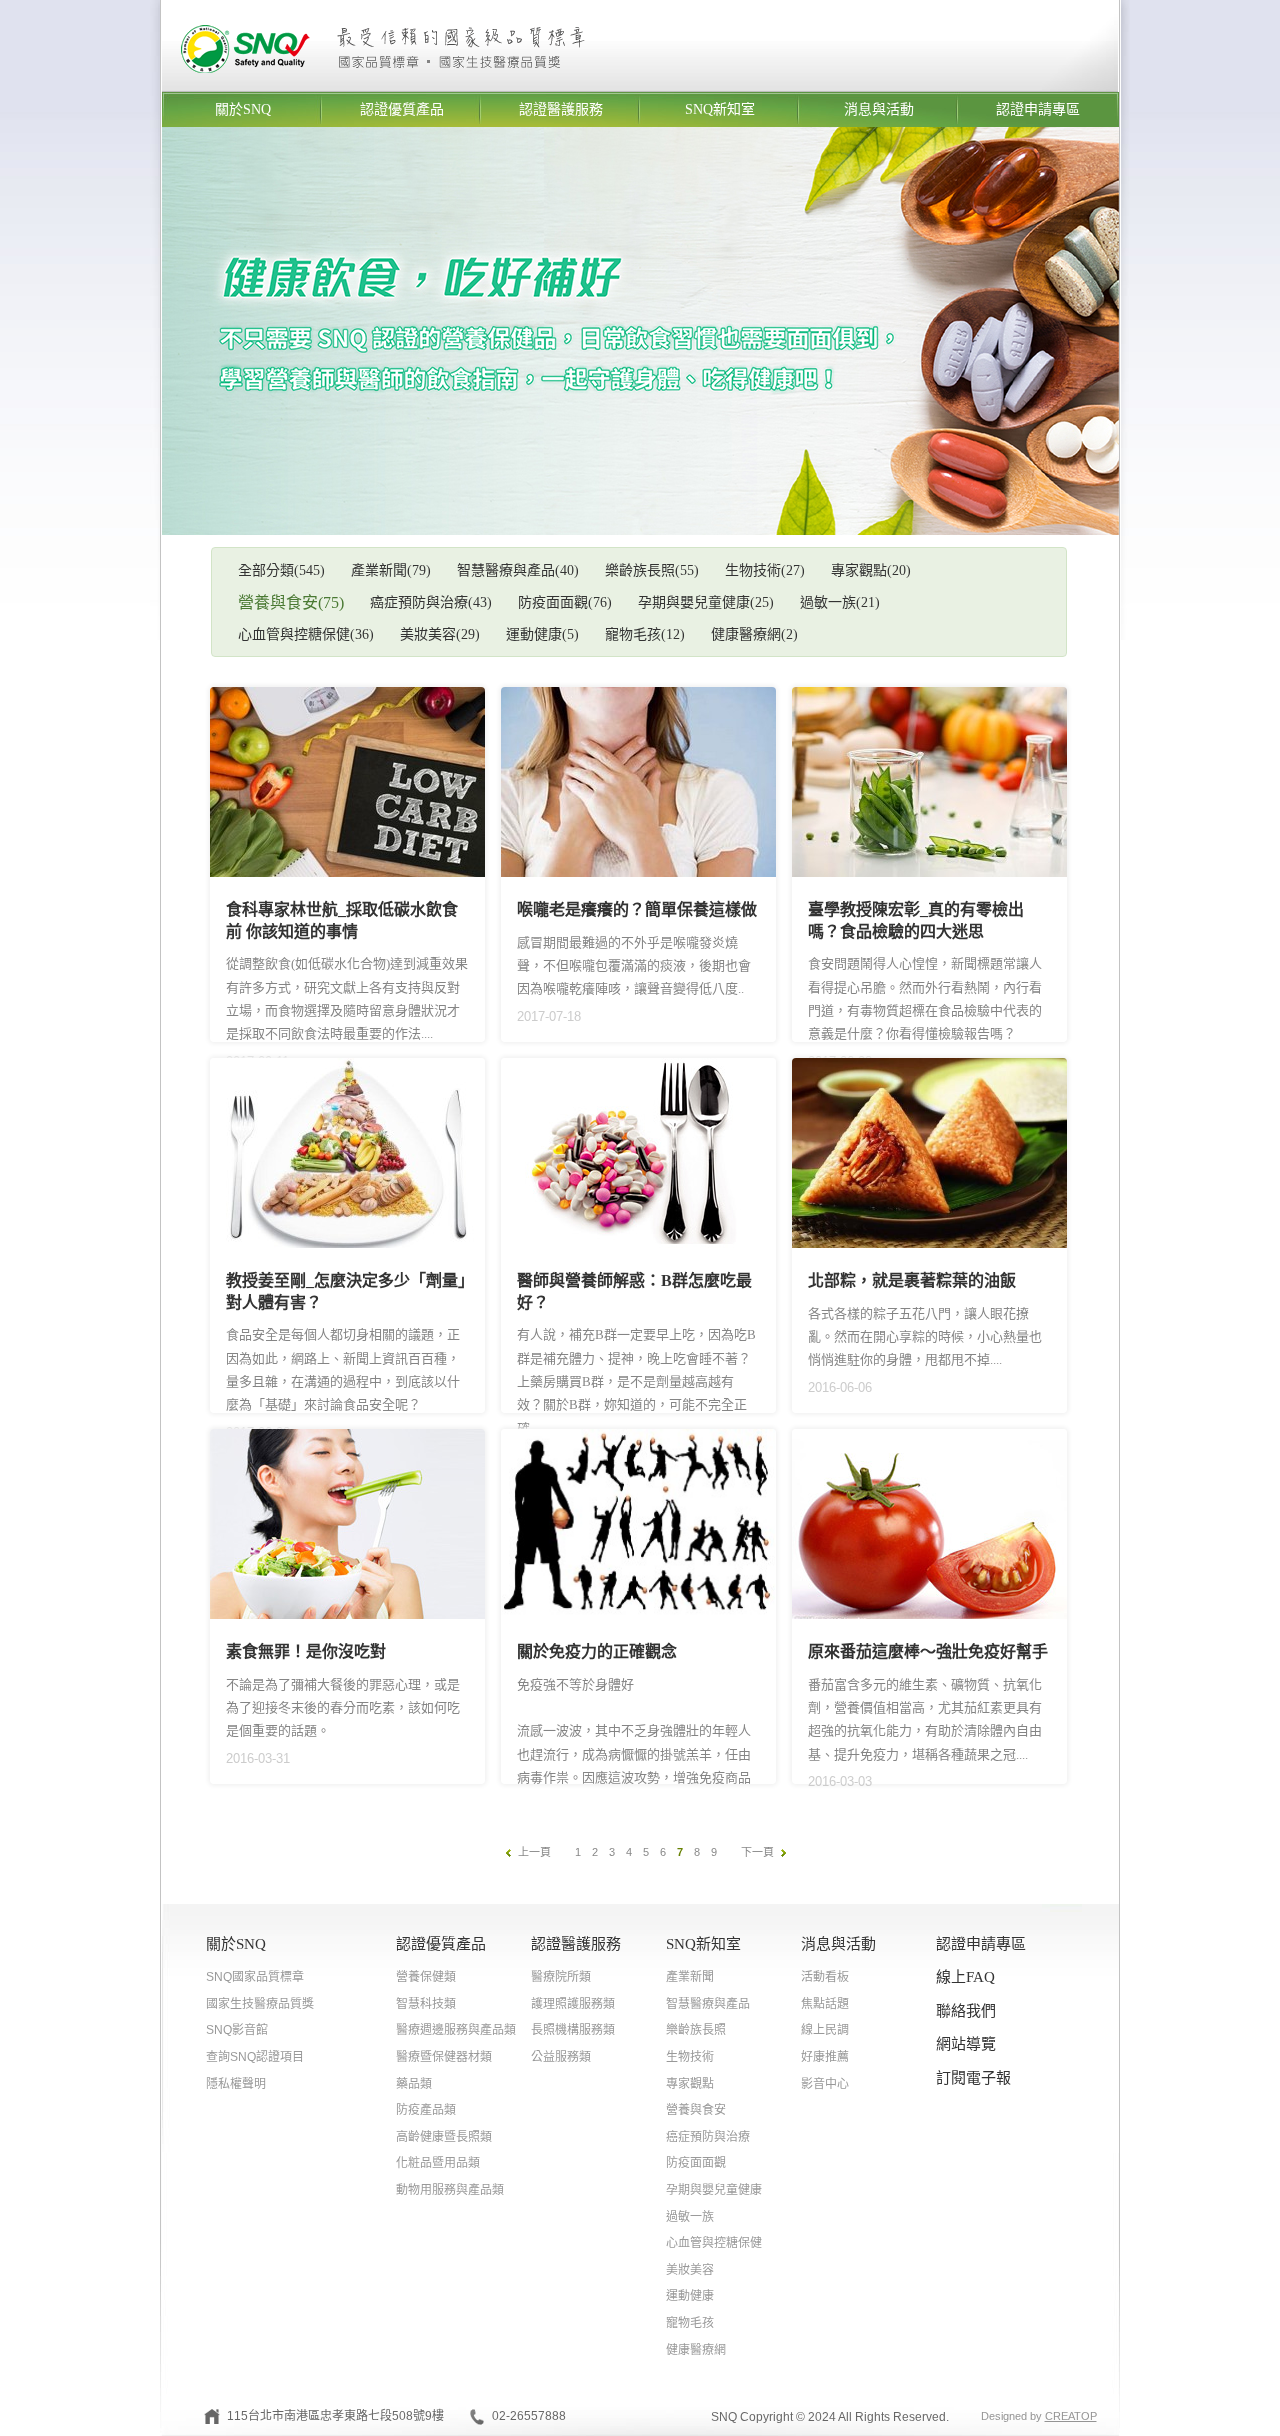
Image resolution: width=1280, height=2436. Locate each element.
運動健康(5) (542, 634)
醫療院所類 (561, 1977)
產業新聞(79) (391, 570)
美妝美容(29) (440, 634)
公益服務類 (561, 2057)
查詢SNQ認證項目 (255, 2057)
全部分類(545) (281, 570)
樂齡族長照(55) (652, 570)
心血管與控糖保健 (714, 2243)
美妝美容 (690, 2270)
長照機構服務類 (573, 2030)
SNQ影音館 (237, 2030)
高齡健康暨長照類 (444, 2137)
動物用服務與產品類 (450, 2190)
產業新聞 (690, 1977)
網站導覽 (966, 2044)
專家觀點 (690, 2084)
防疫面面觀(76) (565, 602)
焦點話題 (825, 2004)
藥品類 (414, 2084)
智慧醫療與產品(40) (518, 570)
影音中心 (825, 2084)
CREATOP (1071, 2416)
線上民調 (825, 2030)
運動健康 (690, 2296)
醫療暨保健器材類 (444, 2057)
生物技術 (690, 2057)
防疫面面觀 (696, 2163)
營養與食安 (696, 2110)
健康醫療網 (696, 2350)
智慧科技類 (426, 2004)
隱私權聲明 (236, 2084)
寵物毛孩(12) (645, 634)
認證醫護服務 (561, 109)
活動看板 (825, 1977)
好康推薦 (825, 2057)
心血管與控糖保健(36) (306, 634)
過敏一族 (690, 2217)
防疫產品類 (426, 2110)
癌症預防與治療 (708, 2137)
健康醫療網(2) (754, 634)
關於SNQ (243, 109)
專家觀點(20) (871, 570)
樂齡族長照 (696, 2030)
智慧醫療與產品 (708, 2004)
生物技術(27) (765, 570)
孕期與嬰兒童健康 (714, 2190)
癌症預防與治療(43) (431, 602)
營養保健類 (426, 1977)
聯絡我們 (966, 2011)
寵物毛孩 (690, 2323)
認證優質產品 (402, 109)
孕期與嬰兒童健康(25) (706, 602)
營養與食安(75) (291, 602)
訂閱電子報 (973, 2078)
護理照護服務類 (573, 2004)
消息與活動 (879, 109)
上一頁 (534, 1852)
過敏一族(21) (840, 602)
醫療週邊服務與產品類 (456, 2030)
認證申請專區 (1038, 109)
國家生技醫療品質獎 (260, 2004)
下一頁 (757, 1852)
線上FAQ (965, 1977)
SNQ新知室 (720, 109)
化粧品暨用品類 (438, 2163)
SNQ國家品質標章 (255, 1977)
